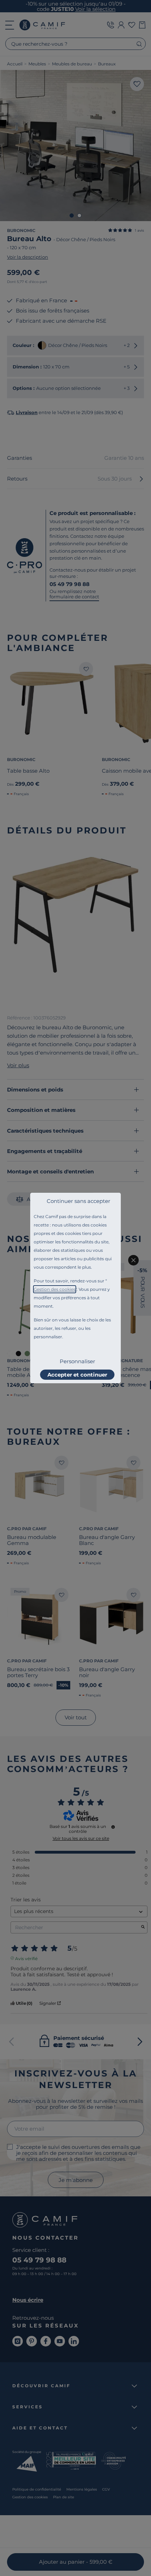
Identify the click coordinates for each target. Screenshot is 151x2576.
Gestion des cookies (55, 1289)
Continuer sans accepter (78, 1201)
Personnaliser (77, 1361)
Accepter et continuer (77, 1375)
